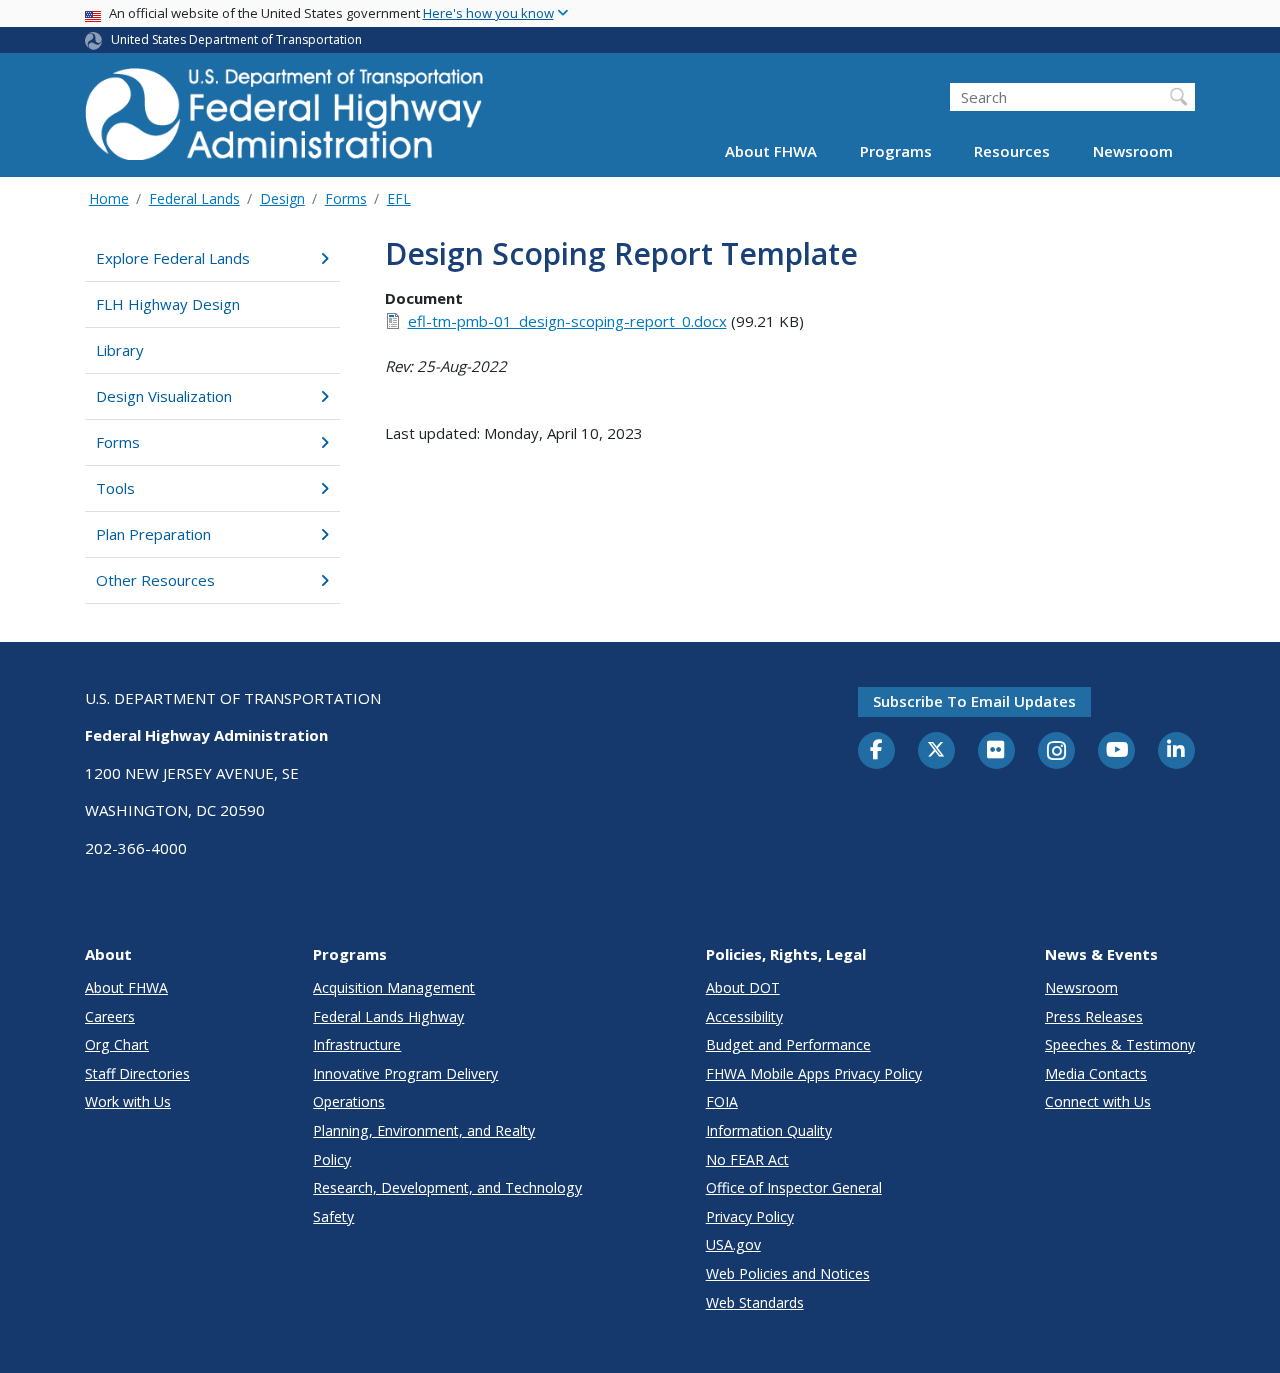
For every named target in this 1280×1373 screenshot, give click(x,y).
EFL (399, 198)
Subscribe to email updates (974, 701)
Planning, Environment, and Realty (424, 1130)
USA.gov (733, 1244)
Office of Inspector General (794, 1187)
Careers (110, 1016)
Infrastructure (357, 1044)
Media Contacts (1096, 1073)
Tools (115, 488)
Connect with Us (1098, 1101)
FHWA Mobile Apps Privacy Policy (814, 1073)
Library (120, 350)
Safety (333, 1216)
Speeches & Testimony (1120, 1044)
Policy (332, 1159)
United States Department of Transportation (236, 39)
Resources (1012, 152)
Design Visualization (164, 396)
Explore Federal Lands (173, 258)
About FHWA (771, 152)
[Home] (285, 120)
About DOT (743, 987)
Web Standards (755, 1302)
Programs (896, 152)
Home (109, 198)
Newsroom (1133, 152)
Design (282, 198)
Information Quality (769, 1130)
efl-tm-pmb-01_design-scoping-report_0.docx (567, 321)
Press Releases (1094, 1016)
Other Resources (155, 580)
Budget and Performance (788, 1044)
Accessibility (744, 1016)
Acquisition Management (394, 987)
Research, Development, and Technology (447, 1187)
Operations (349, 1101)
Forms (346, 198)
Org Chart (117, 1044)
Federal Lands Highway (388, 1016)
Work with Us (128, 1101)
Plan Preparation (153, 534)
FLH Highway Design (168, 304)
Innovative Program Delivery (405, 1073)
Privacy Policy (750, 1216)
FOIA (722, 1101)
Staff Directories (137, 1073)
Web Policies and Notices (788, 1273)
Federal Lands (194, 198)
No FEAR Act (747, 1159)
